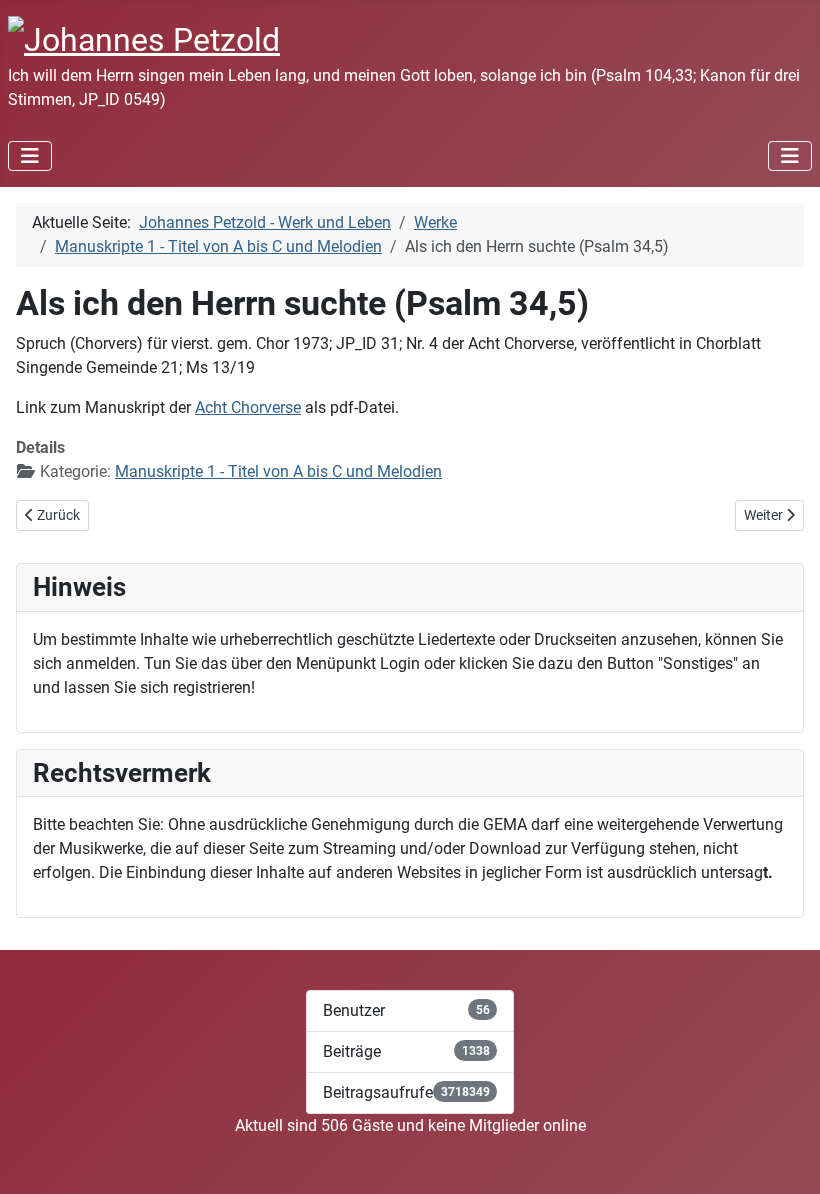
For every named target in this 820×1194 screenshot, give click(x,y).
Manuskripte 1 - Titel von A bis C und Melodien (278, 471)
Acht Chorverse (248, 407)
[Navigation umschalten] (30, 156)
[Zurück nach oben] (785, 1157)
